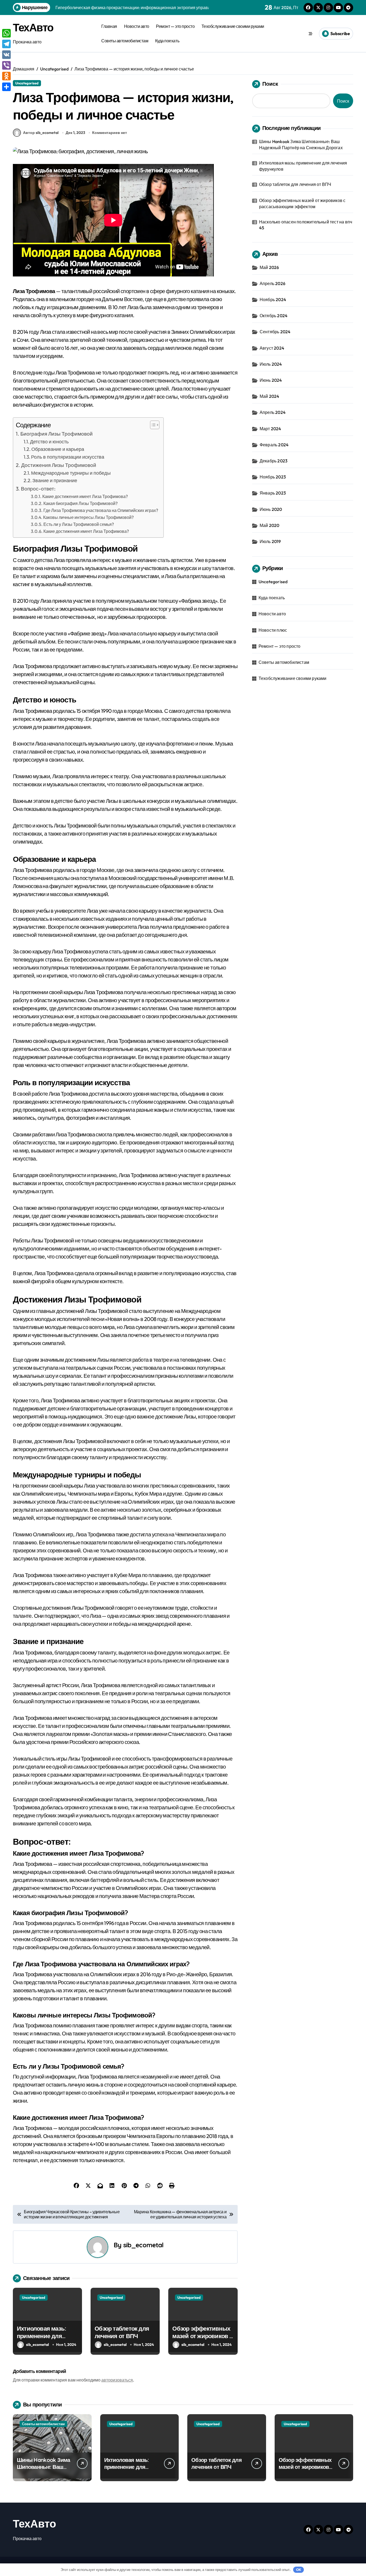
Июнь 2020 (271, 509)
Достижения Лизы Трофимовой (59, 465)
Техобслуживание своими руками (233, 26)
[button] (152, 425)
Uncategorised (27, 83)
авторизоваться (117, 2380)
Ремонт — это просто (175, 26)
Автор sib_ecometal (41, 133)
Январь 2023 (273, 493)
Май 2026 (269, 267)
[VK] (6, 55)
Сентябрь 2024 (275, 332)
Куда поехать (167, 41)
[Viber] (6, 65)
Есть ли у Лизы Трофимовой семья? (79, 524)
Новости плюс (273, 630)
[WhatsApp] (6, 33)
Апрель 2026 (272, 283)
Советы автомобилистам (125, 41)
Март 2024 (270, 429)
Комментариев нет (110, 133)
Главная (109, 26)
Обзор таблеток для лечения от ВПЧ (122, 2332)
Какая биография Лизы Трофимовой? (81, 503)
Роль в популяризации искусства (68, 457)
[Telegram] (6, 44)
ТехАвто (33, 27)
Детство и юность (49, 442)
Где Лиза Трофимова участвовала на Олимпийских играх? (101, 510)
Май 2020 (270, 525)
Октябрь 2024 (274, 316)
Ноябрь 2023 (273, 477)
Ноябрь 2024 (273, 299)
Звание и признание (55, 480)
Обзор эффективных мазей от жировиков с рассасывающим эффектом (202, 2340)
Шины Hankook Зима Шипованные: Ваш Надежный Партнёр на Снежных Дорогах (301, 144)
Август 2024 (272, 348)
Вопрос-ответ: (38, 489)
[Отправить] (6, 87)
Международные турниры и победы (71, 473)
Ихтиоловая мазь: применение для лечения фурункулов (46, 2336)
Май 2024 (270, 396)
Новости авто (137, 26)
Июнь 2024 (271, 380)
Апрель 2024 (273, 412)
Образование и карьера (58, 449)
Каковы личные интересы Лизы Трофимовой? (88, 517)
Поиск (270, 84)
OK (299, 2570)
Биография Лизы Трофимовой (57, 434)
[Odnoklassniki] (6, 76)
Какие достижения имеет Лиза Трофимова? (85, 496)
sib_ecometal (143, 2245)
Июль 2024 (271, 364)
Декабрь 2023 (274, 461)
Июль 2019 (270, 541)
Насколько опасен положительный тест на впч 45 (306, 225)
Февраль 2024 (274, 445)
